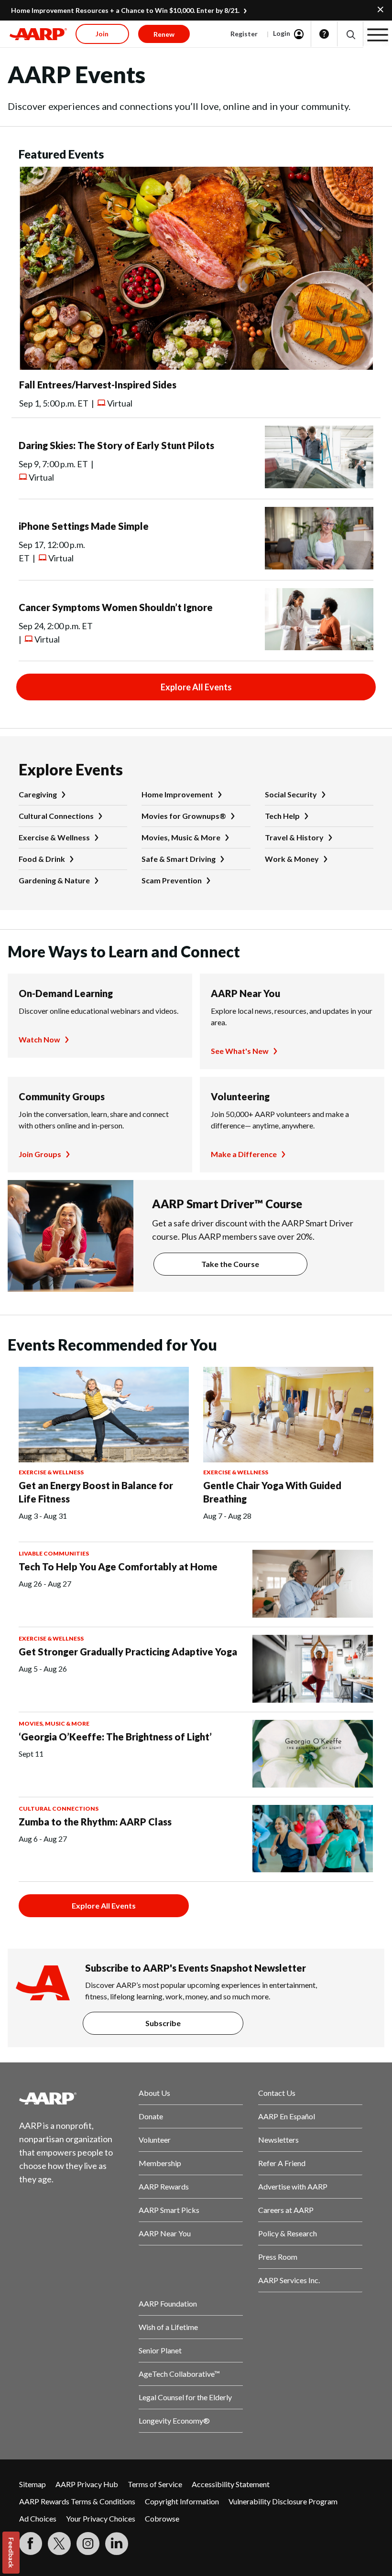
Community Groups (62, 1096)
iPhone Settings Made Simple (84, 526)
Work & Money (292, 859)
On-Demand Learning (66, 993)
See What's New (240, 1051)
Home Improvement (177, 794)
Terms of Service (155, 2484)
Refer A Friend (282, 2163)
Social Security (291, 794)
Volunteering (240, 1096)
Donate (151, 2116)
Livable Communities (54, 1553)
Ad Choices (38, 2518)
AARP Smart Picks (169, 2210)
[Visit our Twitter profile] (59, 2544)
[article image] (196, 367)
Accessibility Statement (231, 2484)
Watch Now (39, 1039)
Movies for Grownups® (184, 816)
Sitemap (33, 2484)
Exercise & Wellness (54, 837)
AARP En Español (287, 2116)
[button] (350, 34)
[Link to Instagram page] (88, 2544)
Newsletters (278, 2140)
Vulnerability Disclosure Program (283, 2501)
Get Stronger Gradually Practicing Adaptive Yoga (128, 1652)
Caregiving (38, 794)
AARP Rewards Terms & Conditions (77, 2501)
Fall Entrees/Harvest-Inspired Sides (98, 385)
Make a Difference (244, 1154)
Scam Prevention (172, 880)
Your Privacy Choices (101, 2518)
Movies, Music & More (181, 837)
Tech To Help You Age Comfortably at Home (118, 1567)
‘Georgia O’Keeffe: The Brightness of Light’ (115, 1737)
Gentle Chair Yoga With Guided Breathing (272, 1492)
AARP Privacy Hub (87, 2484)
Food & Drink (42, 859)
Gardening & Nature (54, 880)
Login (282, 33)
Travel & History (294, 837)
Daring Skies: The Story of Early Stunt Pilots (116, 445)
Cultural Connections (56, 816)
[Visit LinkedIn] (117, 2544)
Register (244, 34)
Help (324, 34)
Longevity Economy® (174, 2420)
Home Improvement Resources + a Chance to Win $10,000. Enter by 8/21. (125, 10)
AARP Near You (245, 993)
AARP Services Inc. (289, 2280)
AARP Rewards (164, 2186)
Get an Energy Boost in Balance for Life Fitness (96, 1492)
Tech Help (282, 816)
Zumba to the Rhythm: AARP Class (95, 1822)
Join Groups (40, 1154)
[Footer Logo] (71, 2098)
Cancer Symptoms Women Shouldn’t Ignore (116, 607)
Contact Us (277, 2093)
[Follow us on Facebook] (31, 2544)
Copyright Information (182, 2501)
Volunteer (155, 2140)
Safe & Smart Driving (179, 859)
